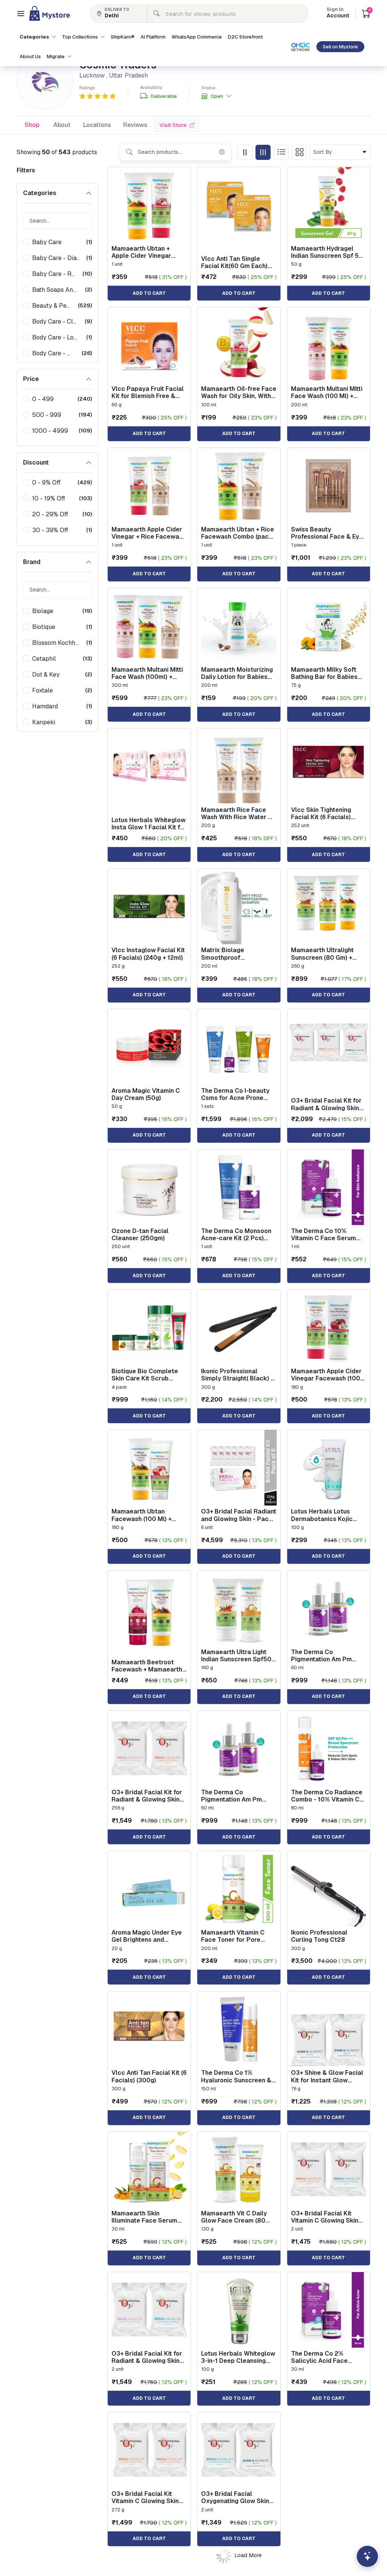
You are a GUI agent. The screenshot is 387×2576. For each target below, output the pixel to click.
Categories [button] (35, 37)
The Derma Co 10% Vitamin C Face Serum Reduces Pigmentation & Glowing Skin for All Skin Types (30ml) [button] (327, 1235)
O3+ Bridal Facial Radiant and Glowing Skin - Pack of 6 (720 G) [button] (239, 1515)
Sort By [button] (324, 152)
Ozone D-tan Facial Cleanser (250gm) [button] (140, 1235)
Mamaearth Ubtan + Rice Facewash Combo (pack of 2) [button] (238, 533)
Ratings (87, 88)
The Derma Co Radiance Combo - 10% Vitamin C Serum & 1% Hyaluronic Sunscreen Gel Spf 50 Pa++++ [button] (327, 1796)
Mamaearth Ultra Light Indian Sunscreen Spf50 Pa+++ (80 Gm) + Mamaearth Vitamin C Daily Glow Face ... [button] (236, 1656)
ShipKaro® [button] (123, 37)
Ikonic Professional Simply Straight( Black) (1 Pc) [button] (238, 1375)
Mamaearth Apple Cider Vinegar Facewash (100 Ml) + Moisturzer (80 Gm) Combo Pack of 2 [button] (327, 1375)
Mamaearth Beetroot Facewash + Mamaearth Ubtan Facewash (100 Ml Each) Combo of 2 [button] (148, 1666)
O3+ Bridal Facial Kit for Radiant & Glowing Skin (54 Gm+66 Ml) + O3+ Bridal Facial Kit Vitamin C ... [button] (326, 1104)
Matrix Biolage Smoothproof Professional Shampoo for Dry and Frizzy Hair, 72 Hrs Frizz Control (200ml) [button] (239, 954)
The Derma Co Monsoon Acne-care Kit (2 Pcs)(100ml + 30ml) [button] (236, 1235)
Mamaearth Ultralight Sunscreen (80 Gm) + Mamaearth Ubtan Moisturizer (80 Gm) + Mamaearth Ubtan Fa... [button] (324, 954)
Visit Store (173, 125)
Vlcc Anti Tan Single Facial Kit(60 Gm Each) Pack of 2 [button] (234, 262)
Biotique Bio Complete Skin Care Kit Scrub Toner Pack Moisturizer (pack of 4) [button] (146, 1375)
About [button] (62, 125)
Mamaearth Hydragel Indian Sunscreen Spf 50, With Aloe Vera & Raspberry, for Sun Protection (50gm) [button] (328, 252)
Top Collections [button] (80, 37)
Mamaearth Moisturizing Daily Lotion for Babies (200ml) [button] (237, 673)
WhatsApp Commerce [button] (197, 37)
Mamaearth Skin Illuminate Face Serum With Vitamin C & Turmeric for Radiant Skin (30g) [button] (149, 2217)
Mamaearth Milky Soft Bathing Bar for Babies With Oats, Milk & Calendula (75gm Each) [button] (325, 673)
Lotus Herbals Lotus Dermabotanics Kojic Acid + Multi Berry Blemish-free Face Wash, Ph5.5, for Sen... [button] (328, 1515)
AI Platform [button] (153, 37)
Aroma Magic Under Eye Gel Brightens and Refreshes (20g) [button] (147, 1936)
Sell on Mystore (340, 47)
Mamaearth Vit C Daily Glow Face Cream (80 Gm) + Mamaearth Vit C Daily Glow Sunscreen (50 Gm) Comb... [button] (235, 2217)
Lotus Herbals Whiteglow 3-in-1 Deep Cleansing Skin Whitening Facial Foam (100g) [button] (238, 2357)
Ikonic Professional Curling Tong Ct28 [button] (319, 1936)
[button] (21, 14)
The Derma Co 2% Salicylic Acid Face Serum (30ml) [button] (319, 2357)
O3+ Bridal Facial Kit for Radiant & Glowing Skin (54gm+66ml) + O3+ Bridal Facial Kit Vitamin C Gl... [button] (147, 1796)
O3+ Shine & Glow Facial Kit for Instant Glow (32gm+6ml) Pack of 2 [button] (327, 2076)
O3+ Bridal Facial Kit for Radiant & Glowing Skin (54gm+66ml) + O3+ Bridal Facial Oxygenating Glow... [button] (147, 2357)
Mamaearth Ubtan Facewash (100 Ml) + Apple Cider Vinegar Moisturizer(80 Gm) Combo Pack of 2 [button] (142, 1515)
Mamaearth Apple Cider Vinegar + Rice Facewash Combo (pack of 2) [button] (149, 533)
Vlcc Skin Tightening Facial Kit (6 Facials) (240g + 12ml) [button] (321, 813)
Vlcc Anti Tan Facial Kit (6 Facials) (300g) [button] (149, 2076)
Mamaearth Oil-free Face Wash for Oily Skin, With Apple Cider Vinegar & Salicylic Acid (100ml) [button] (239, 392)
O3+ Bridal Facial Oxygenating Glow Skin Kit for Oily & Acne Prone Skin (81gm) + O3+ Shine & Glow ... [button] (238, 2497)
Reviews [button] (135, 125)
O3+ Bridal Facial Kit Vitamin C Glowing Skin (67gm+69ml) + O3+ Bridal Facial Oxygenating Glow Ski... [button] (326, 2217)
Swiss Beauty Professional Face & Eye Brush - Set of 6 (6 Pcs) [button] (327, 533)
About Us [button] (30, 57)
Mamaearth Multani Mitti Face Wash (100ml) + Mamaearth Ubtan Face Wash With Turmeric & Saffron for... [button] (147, 673)
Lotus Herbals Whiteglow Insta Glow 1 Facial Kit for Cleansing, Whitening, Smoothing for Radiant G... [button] (149, 824)
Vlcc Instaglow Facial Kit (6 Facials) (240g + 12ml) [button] (148, 954)
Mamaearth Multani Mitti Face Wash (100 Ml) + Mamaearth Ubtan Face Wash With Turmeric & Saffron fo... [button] (327, 392)
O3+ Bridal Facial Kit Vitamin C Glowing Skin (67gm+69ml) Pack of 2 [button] (146, 2497)
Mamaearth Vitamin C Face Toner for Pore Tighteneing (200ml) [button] (233, 1936)
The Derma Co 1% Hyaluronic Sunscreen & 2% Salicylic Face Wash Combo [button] (236, 2076)
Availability (151, 88)
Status (208, 88)
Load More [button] (248, 2555)
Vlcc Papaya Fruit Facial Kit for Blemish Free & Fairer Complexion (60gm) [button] (148, 392)
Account (338, 13)
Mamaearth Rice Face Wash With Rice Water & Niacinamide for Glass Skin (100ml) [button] (237, 813)
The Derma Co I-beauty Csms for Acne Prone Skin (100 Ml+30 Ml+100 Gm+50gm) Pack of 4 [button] (236, 1094)
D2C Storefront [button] (245, 37)
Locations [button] (97, 125)
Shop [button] (32, 125)
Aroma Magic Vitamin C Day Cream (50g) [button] (146, 1094)
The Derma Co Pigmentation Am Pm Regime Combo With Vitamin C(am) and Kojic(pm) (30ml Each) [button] (323, 1656)
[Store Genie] (367, 2556)
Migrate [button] (56, 57)
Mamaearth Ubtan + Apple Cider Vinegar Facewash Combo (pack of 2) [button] (147, 252)
